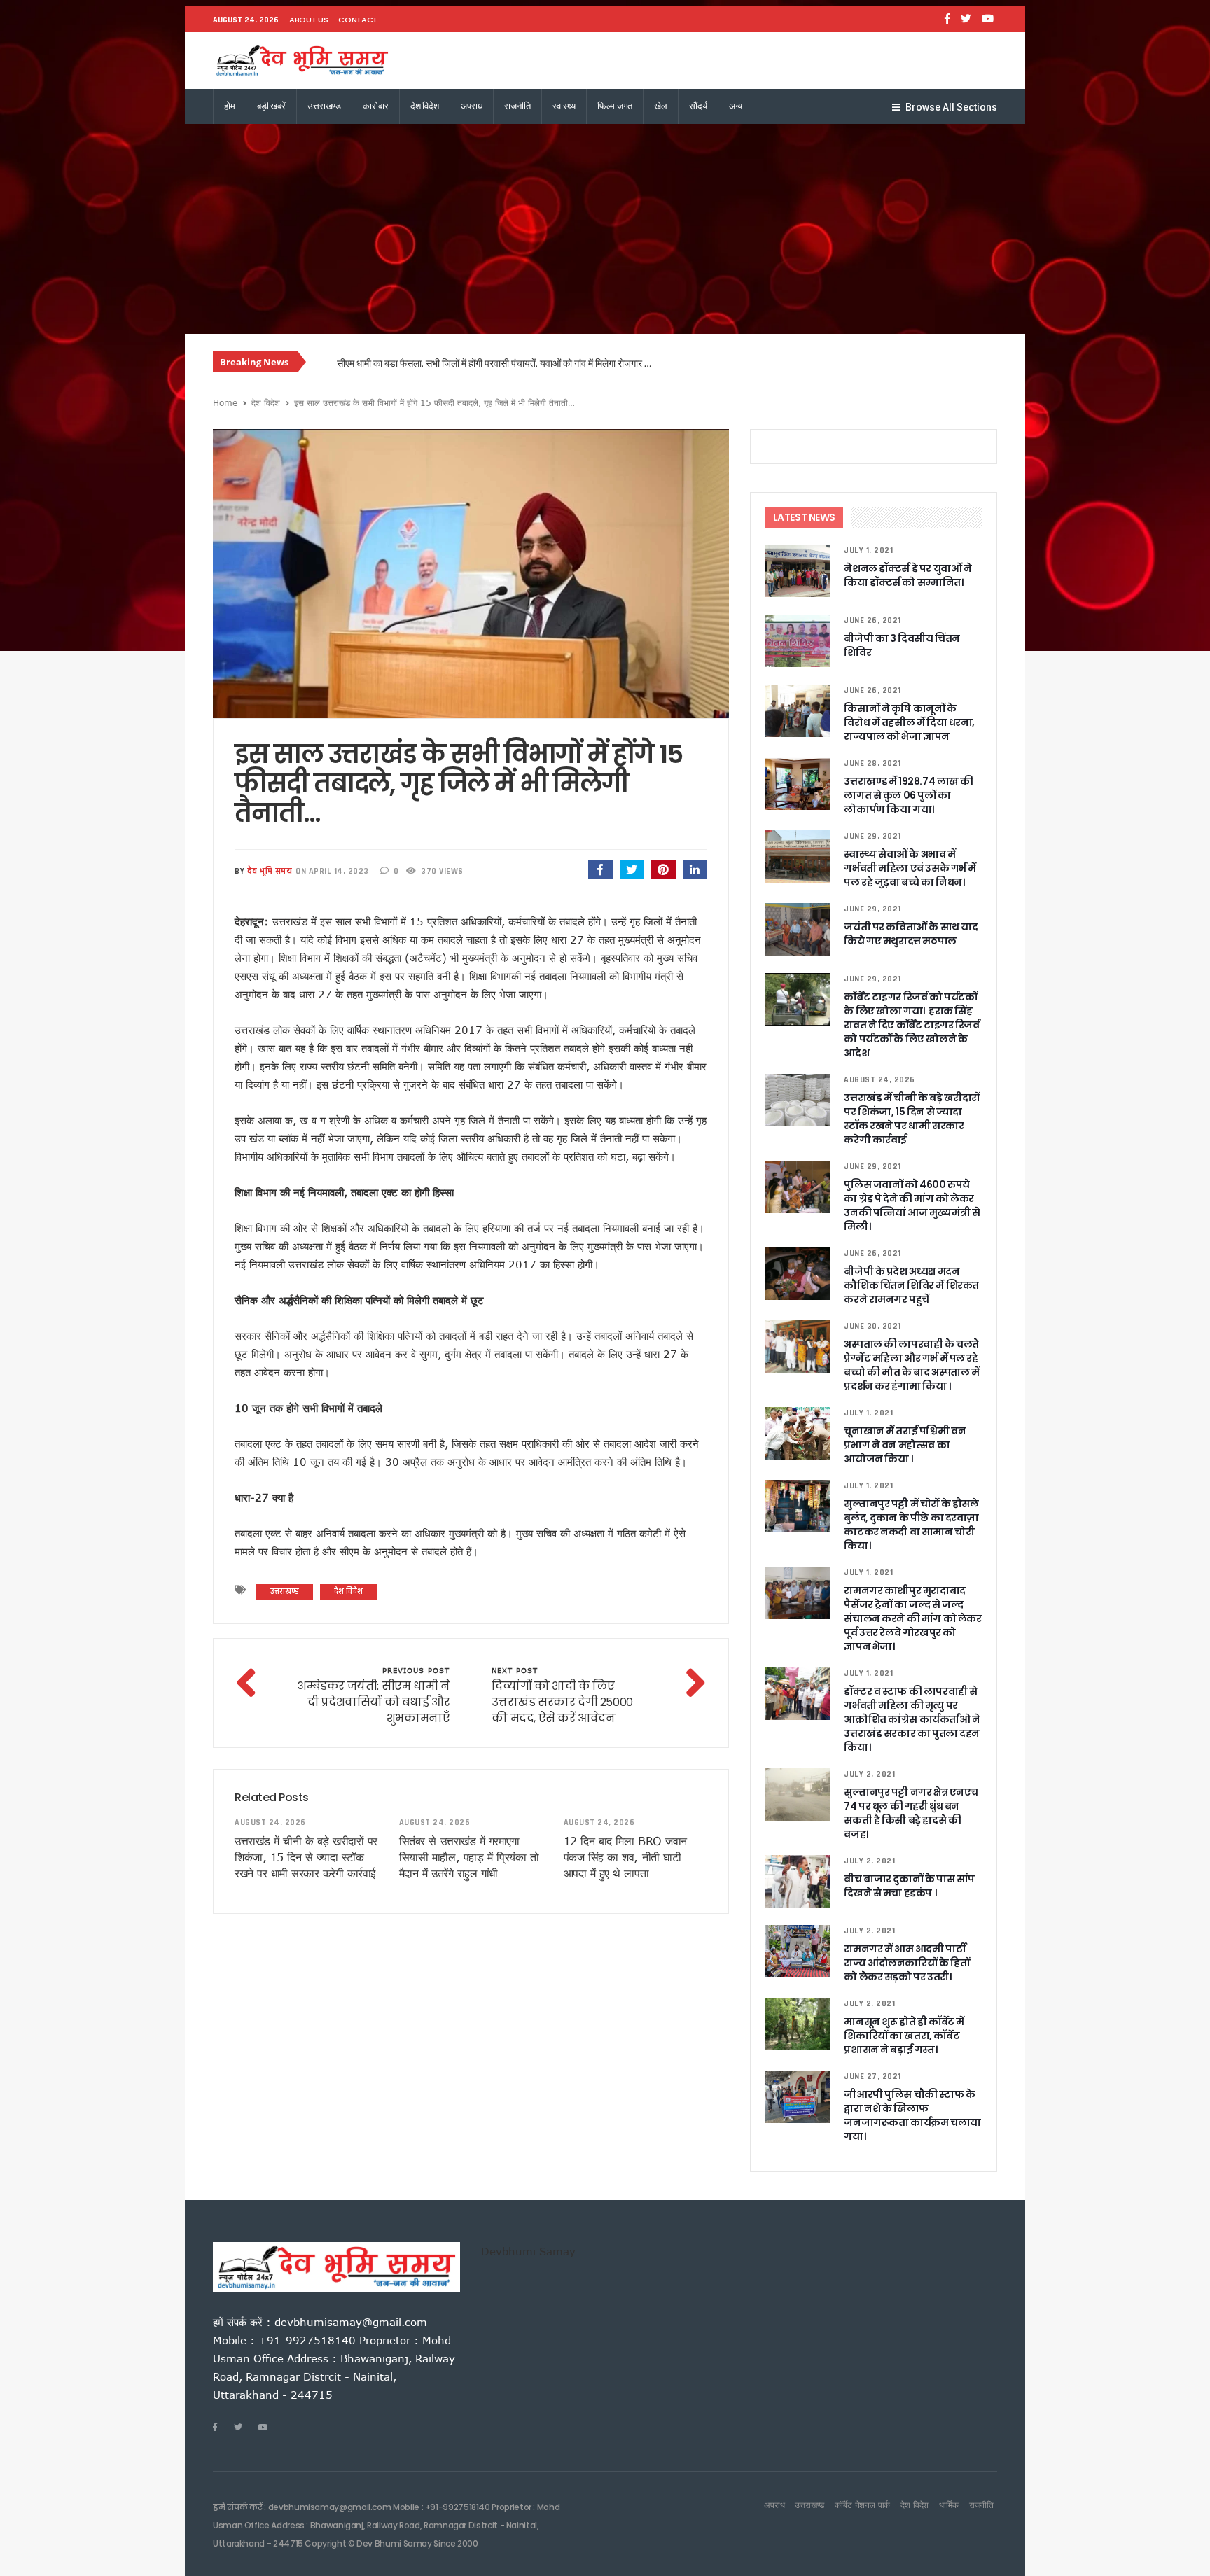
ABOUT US (308, 20)
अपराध (472, 106)
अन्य (736, 106)
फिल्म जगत (615, 106)
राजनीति (517, 106)
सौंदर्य (698, 106)
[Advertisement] (605, 229)
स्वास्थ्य (564, 106)
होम (230, 106)
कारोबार (375, 106)
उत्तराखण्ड (324, 106)
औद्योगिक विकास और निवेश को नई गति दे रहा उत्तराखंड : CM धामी (448, 363)
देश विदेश (425, 106)
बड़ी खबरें (271, 106)
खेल (661, 106)
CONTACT (358, 20)
